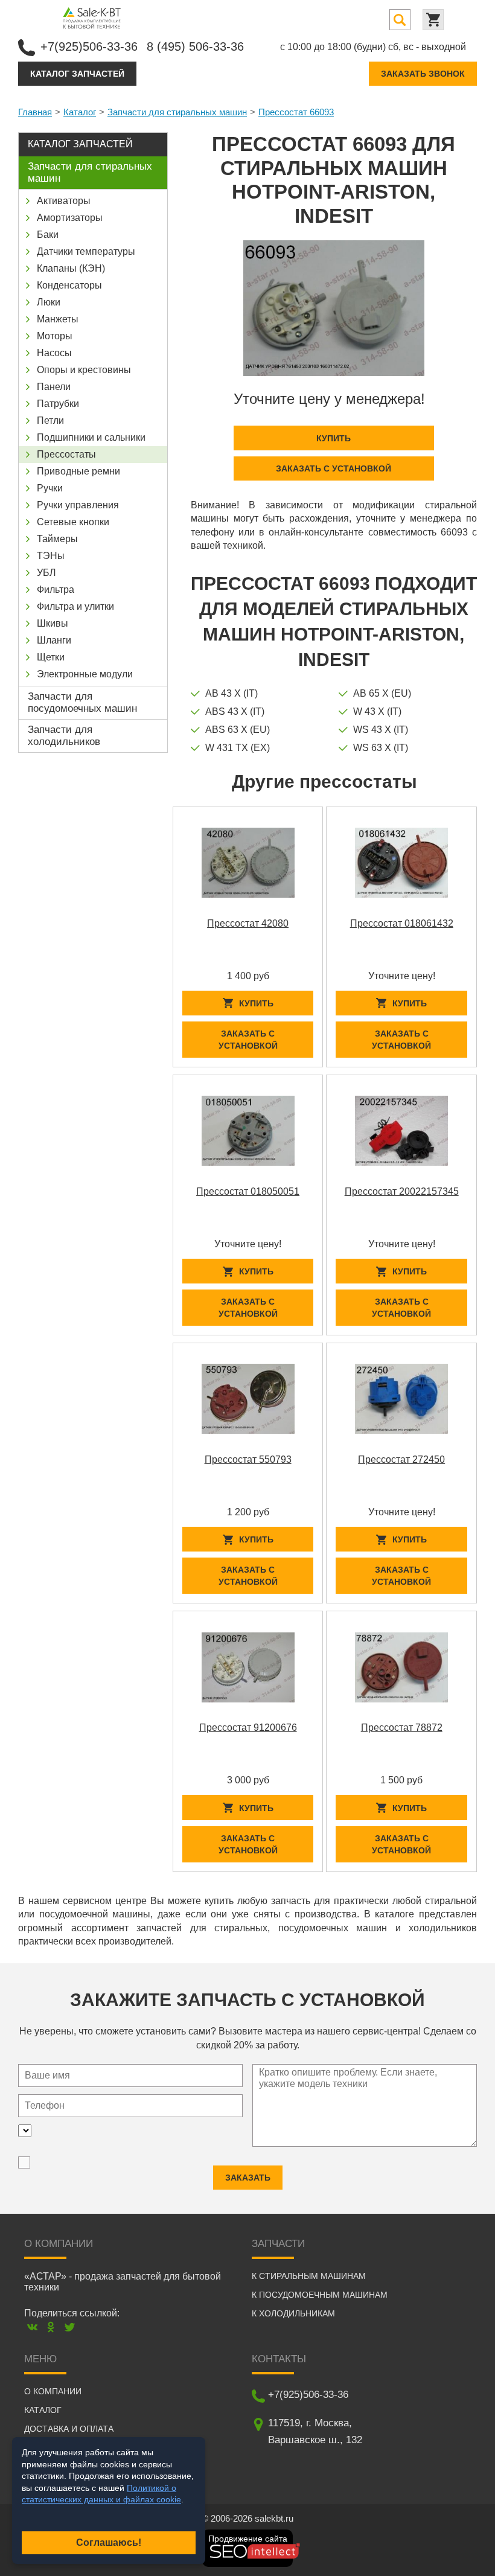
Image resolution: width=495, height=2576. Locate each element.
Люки (49, 302)
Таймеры (57, 539)
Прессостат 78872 (402, 1727)
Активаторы (64, 201)
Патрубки (58, 404)
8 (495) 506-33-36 (195, 46)
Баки (48, 235)
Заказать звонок (423, 74)
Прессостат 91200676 (248, 1727)
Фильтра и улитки (75, 606)
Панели (54, 387)
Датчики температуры (86, 251)
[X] (70, 2327)
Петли (50, 420)
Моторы (55, 336)
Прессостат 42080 (248, 923)
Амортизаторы (70, 218)
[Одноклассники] (51, 2327)
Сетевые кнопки (73, 522)
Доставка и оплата (69, 2429)
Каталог (80, 112)
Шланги (54, 640)
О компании (53, 2391)
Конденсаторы (69, 285)
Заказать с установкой (334, 468)
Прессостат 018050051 (248, 1191)
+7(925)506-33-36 (89, 46)
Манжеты (58, 319)
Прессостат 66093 (296, 112)
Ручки (50, 488)
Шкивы (53, 623)
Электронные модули (85, 674)
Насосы (54, 353)
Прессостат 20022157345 (402, 1191)
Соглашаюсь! (109, 2542)
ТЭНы (51, 556)
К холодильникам (293, 2313)
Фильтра (56, 590)
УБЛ (46, 573)
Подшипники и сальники (91, 437)
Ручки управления (78, 505)
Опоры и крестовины (84, 370)
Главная (35, 112)
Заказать (248, 2178)
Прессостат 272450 (401, 1459)
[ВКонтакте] (32, 2327)
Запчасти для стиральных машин (177, 112)
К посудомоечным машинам (320, 2295)
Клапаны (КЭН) (71, 268)
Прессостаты (66, 454)
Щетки (51, 657)
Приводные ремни (78, 471)
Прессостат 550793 (248, 1459)
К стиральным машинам (309, 2276)
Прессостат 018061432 (402, 923)
